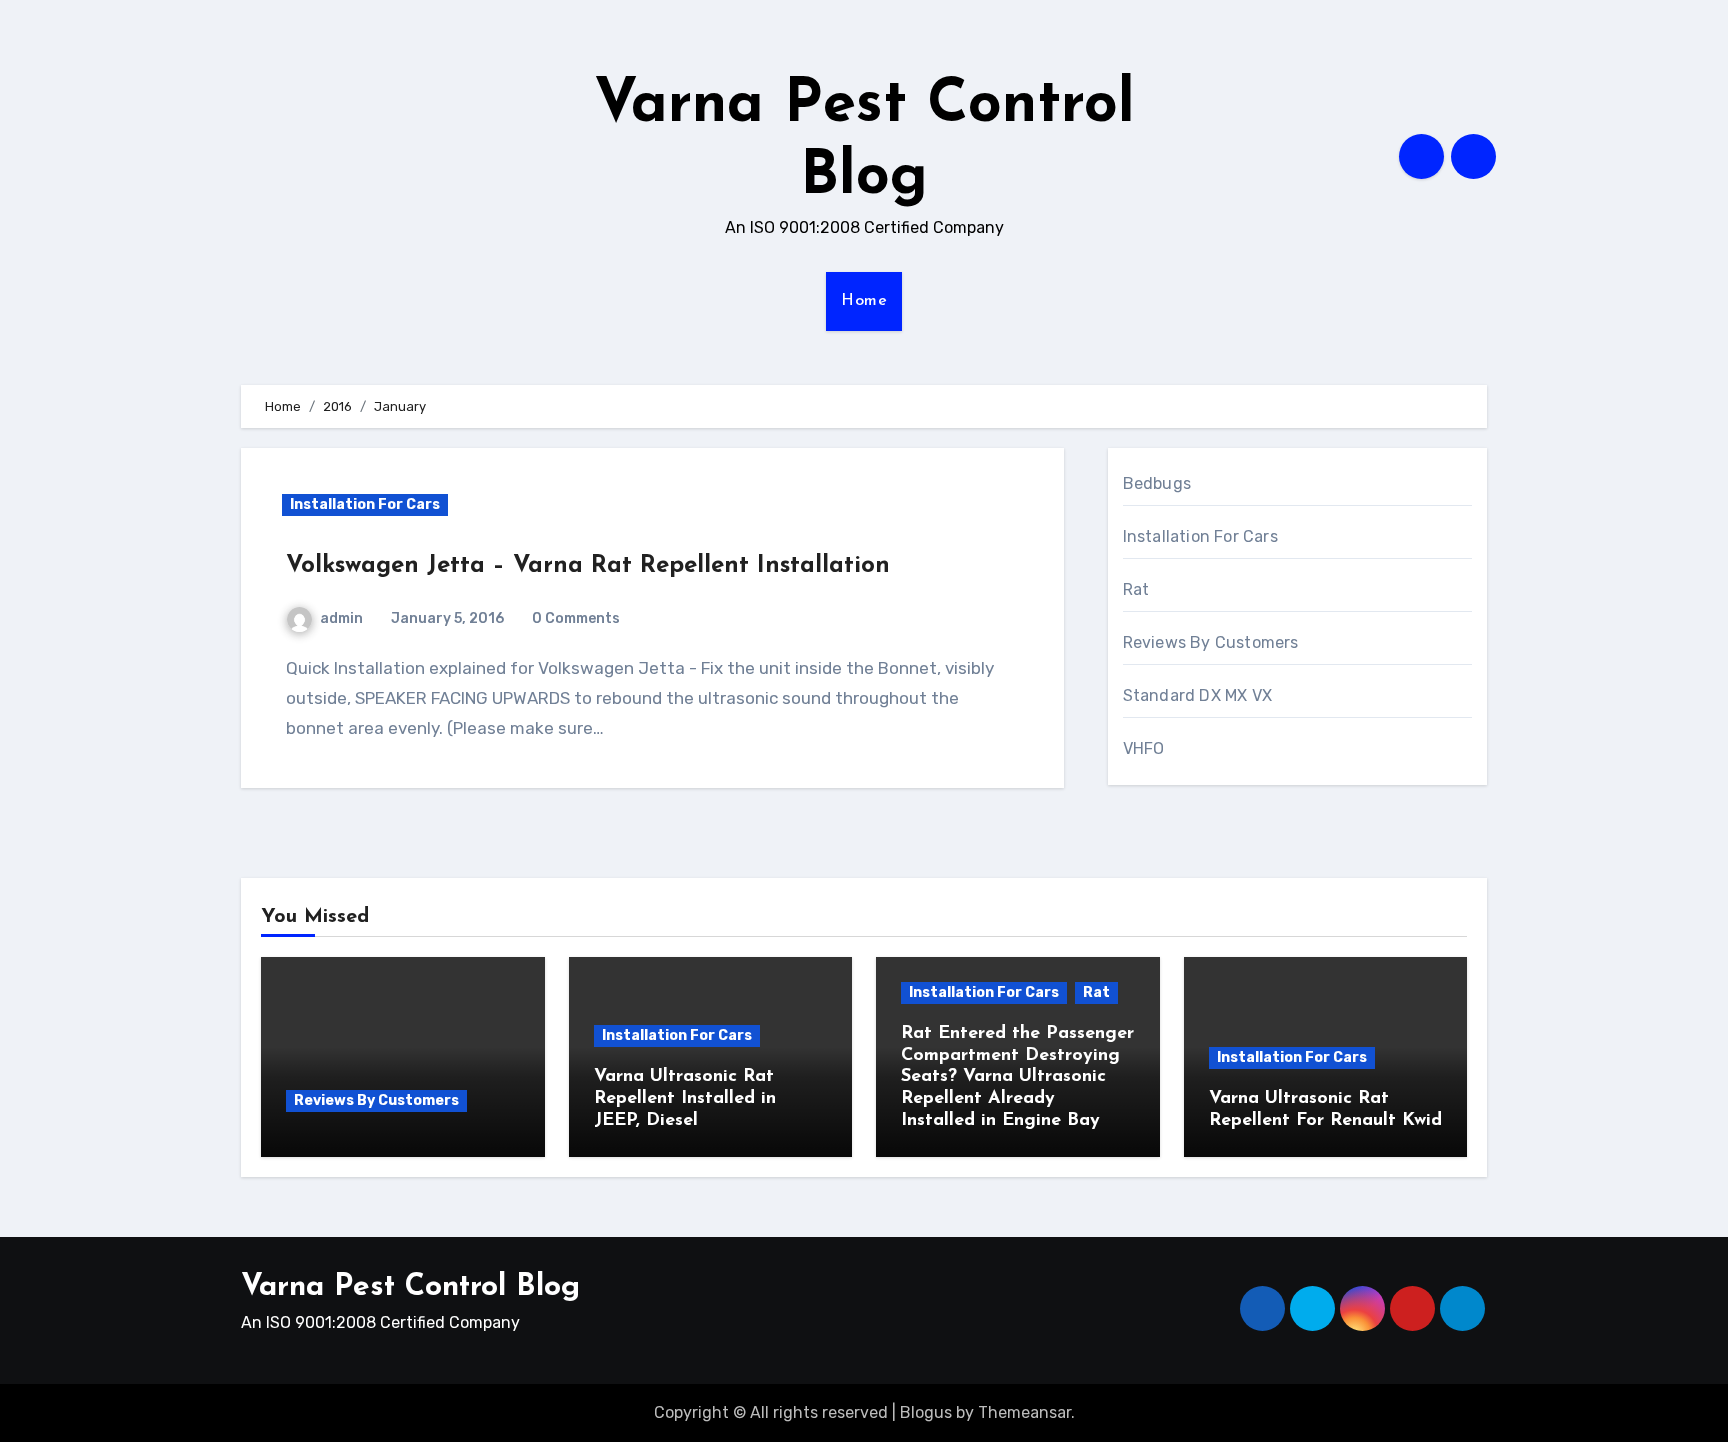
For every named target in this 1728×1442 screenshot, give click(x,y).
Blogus (926, 1412)
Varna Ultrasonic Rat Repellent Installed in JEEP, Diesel (685, 1098)
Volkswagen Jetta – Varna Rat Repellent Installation (588, 566)
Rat (1136, 589)
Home (864, 301)
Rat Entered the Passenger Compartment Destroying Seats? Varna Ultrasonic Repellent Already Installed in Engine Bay (1017, 1077)
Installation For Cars (365, 504)
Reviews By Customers (1211, 642)
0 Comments (576, 618)
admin (341, 618)
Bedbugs (1157, 483)
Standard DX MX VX (1197, 695)
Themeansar (1024, 1412)
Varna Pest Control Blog (410, 1287)
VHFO (1144, 748)
